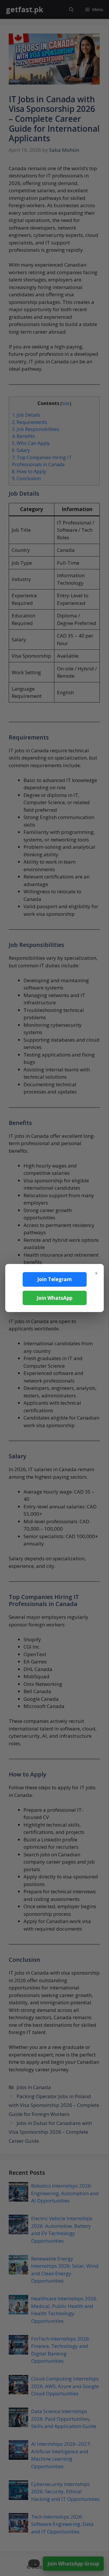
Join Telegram (54, 1279)
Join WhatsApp (54, 1298)
